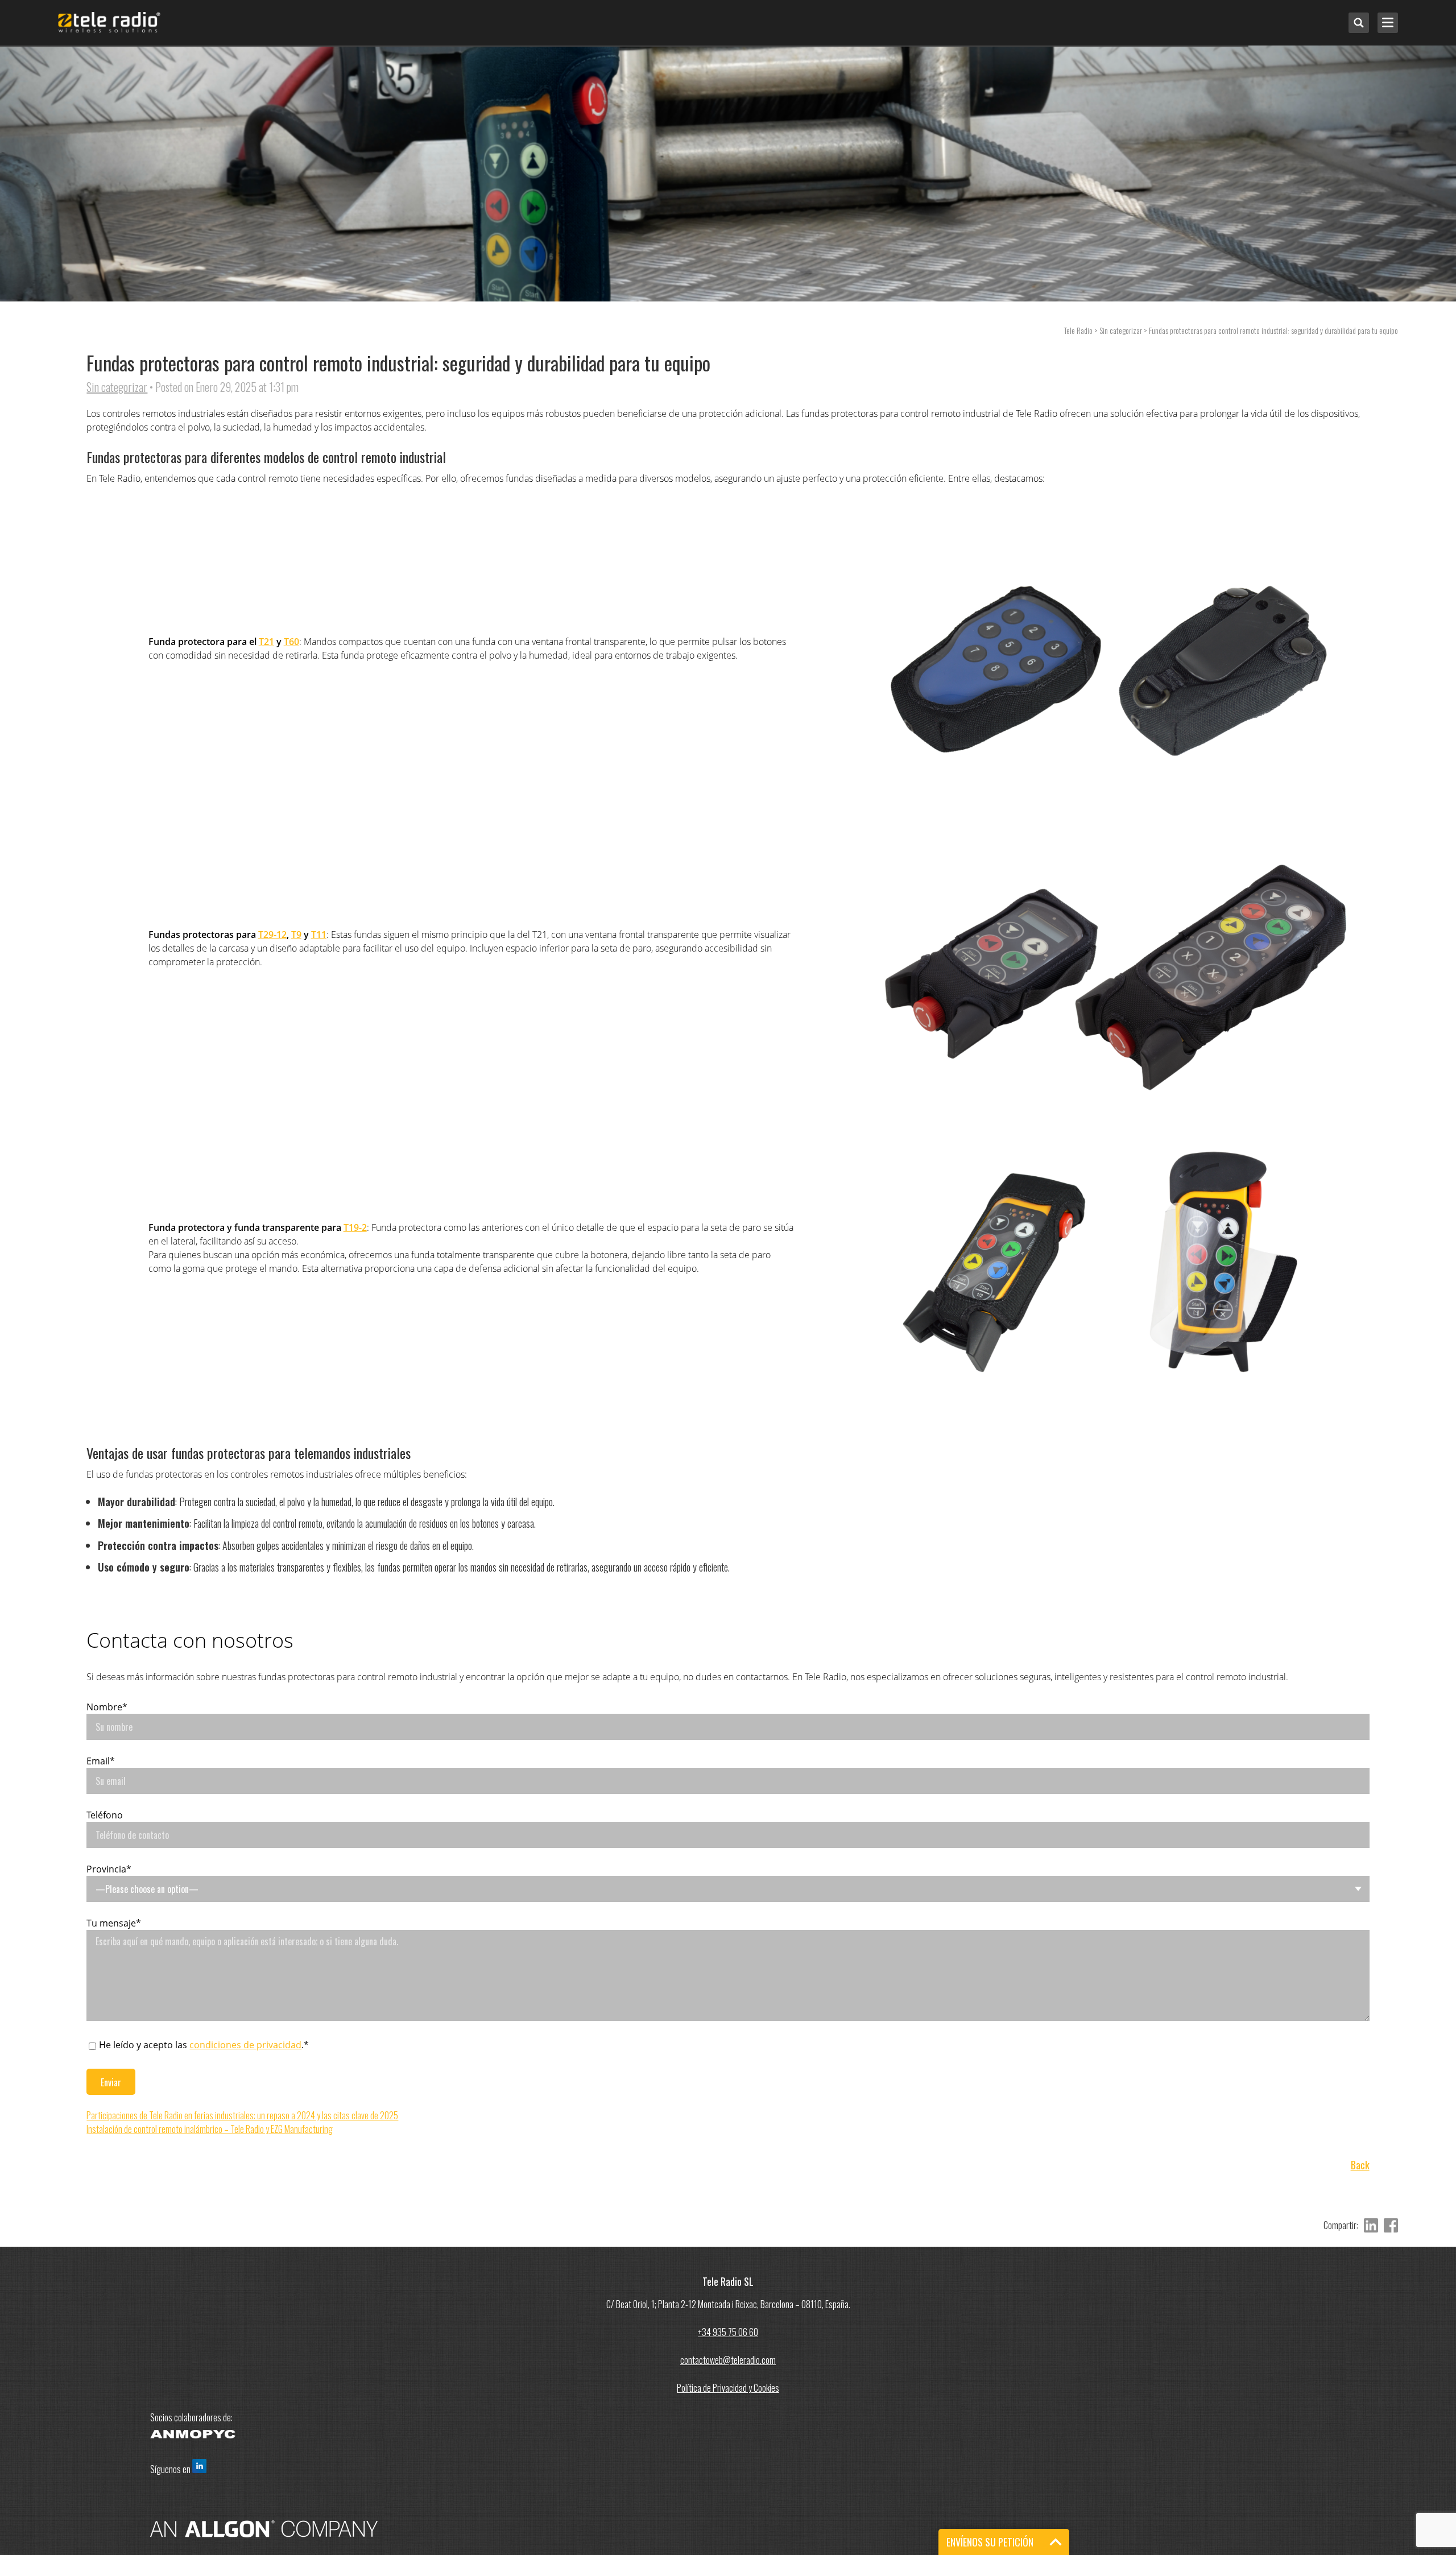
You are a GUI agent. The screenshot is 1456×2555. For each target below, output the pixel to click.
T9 (296, 935)
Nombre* (107, 1707)
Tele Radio (1078, 330)
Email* (101, 1761)
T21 (266, 642)
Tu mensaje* (114, 1923)
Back (1360, 2165)
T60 (291, 642)
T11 (319, 935)
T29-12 (272, 935)
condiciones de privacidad (245, 2045)
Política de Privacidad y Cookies (728, 2388)
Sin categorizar (117, 387)
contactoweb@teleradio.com (728, 2360)
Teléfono (105, 1815)
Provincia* (109, 1869)
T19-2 (355, 1227)
